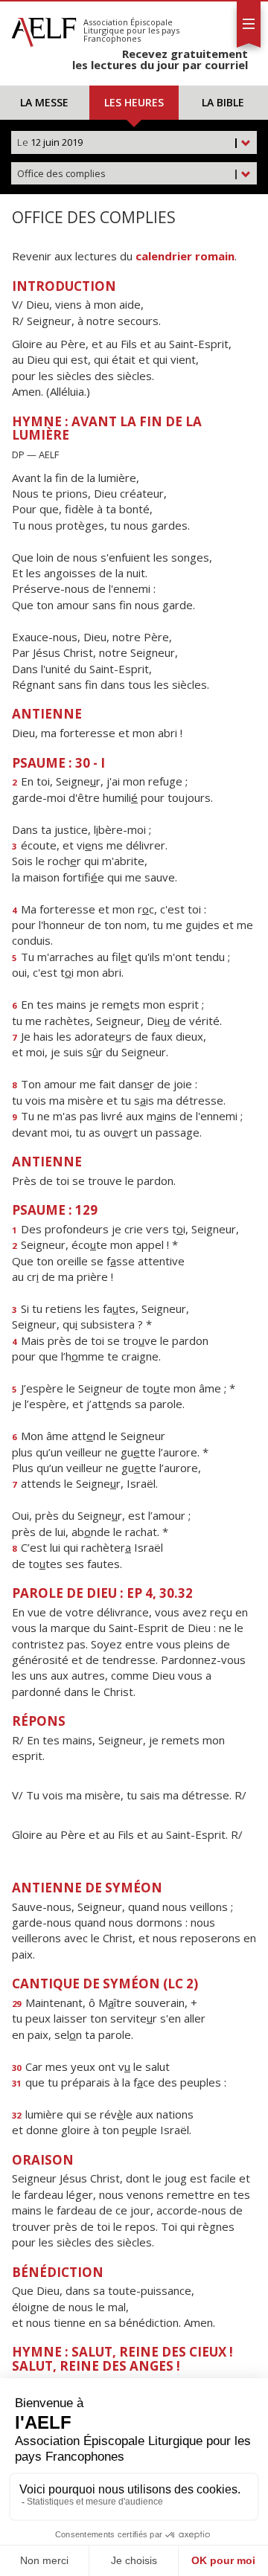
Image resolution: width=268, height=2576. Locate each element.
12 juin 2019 (128, 142)
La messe (44, 102)
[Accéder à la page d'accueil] (44, 28)
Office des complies (128, 173)
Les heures (134, 102)
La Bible (223, 102)
